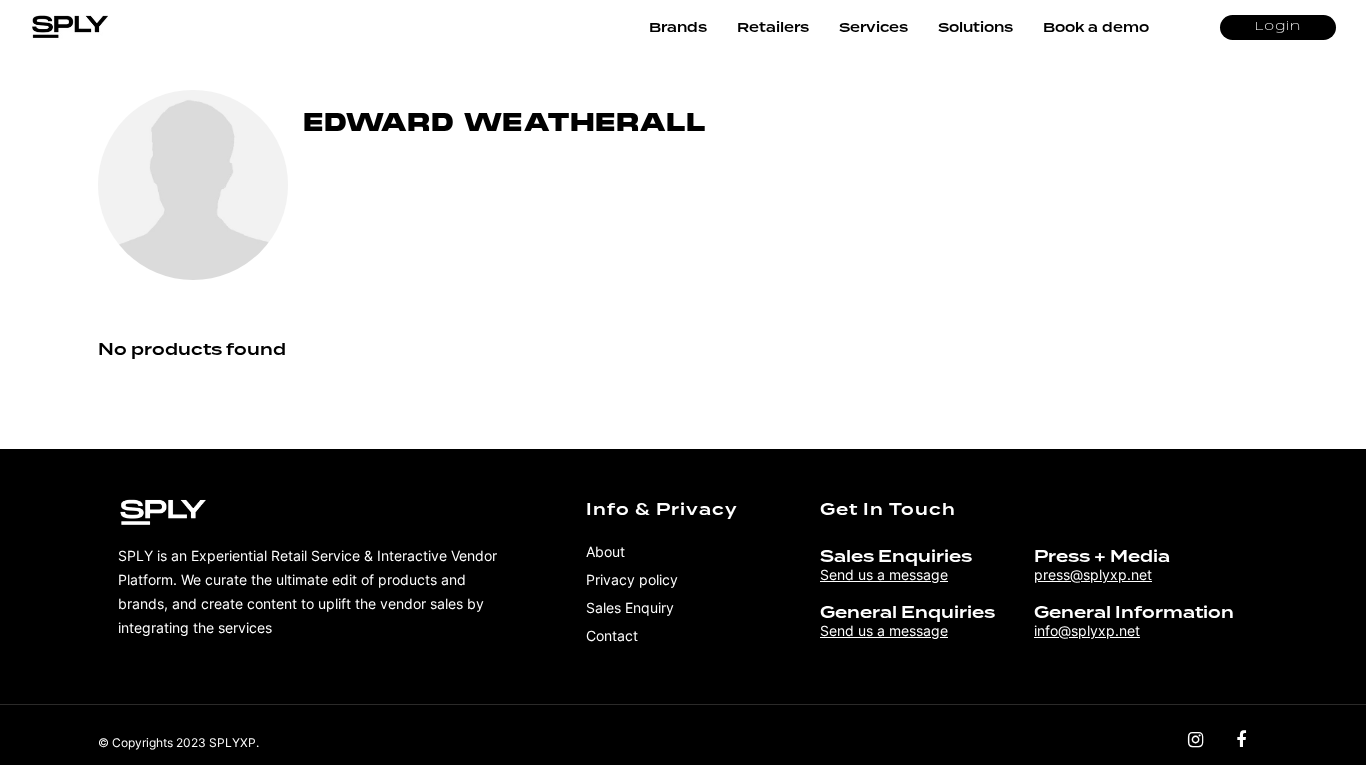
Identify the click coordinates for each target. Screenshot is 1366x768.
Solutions (975, 27)
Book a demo (1096, 27)
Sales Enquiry (630, 607)
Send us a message (884, 574)
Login (1278, 27)
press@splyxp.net (1093, 574)
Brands (678, 27)
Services (873, 27)
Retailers (773, 27)
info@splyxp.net (1087, 630)
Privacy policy (632, 579)
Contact (612, 635)
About (605, 551)
